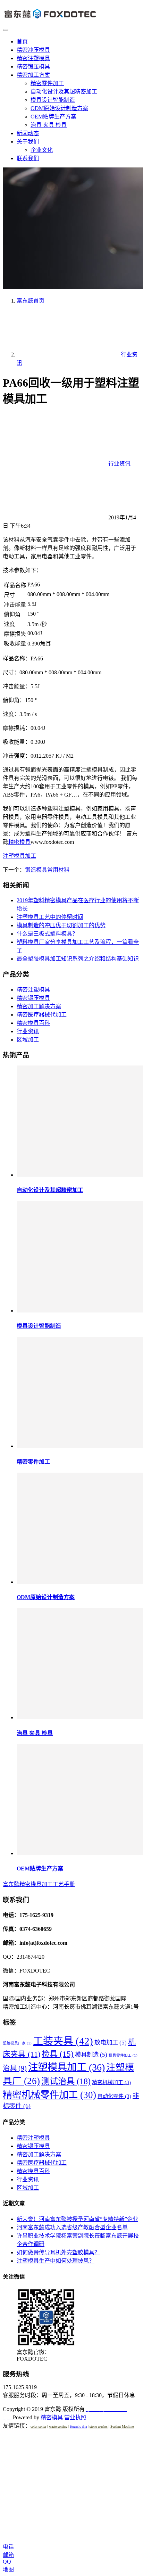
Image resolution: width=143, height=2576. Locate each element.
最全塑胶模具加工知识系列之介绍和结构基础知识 (78, 959)
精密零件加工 (47, 83)
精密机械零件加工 (49, 2095)
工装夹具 (63, 2041)
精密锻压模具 (33, 67)
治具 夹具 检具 (49, 125)
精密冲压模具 (33, 50)
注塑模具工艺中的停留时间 (50, 917)
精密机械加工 (111, 2082)
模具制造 (91, 2055)
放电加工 (111, 2042)
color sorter (38, 2426)
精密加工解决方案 (39, 1006)
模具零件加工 (123, 2055)
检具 (58, 2054)
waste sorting (58, 2426)
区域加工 (28, 1040)
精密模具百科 (33, 1023)
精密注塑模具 (33, 58)
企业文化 (42, 150)
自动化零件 (114, 2096)
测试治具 (66, 2081)
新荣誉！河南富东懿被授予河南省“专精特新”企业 (77, 2219)
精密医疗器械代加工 (42, 1015)
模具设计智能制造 (53, 100)
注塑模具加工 (19, 856)
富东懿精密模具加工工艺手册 (39, 1884)
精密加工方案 (33, 75)
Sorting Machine (122, 2426)
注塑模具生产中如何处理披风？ (56, 2261)
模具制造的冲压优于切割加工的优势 (61, 925)
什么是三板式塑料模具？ (47, 934)
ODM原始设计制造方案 (59, 108)
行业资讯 (119, 464)
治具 (15, 2068)
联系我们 (28, 158)
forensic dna (78, 2426)
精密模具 (19, 842)
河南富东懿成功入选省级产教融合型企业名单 (72, 2227)
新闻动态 (28, 133)
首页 (22, 42)
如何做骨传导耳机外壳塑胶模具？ (58, 2252)
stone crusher (99, 2426)
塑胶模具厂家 (17, 2043)
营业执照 (75, 2417)
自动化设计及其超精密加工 (64, 92)
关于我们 (28, 142)
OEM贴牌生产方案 (53, 117)
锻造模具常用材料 (47, 870)
